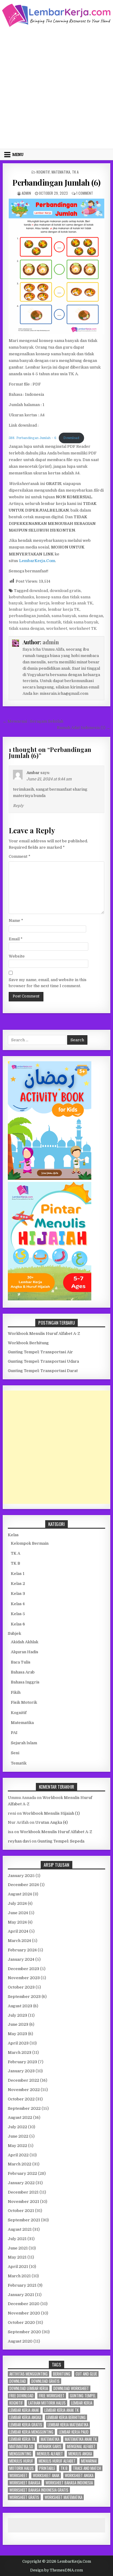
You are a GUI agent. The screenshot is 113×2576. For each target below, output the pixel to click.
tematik (54, 622)
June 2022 (18, 2136)
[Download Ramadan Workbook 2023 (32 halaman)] (50, 1178)
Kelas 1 (18, 1574)
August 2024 (20, 1894)
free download (21, 2396)
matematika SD (21, 2446)
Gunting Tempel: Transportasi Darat (43, 1371)
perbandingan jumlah (29, 616)
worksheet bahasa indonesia (69, 2483)
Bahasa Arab (23, 1672)
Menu (18, 154)
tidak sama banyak (81, 622)
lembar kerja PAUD (74, 2432)
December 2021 (23, 2192)
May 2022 (17, 2146)
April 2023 (18, 2043)
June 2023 (18, 2024)
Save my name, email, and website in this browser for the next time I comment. (48, 983)
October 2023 (21, 1987)
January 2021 (21, 2295)
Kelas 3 (18, 1594)
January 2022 (21, 2183)
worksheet (57, 628)
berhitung (62, 2374)
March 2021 (19, 2276)
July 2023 (17, 2015)
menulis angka (80, 2454)
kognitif (16, 2403)
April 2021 (18, 2267)
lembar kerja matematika (68, 2425)
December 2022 (24, 2080)
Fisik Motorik (24, 1702)
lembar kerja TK (64, 609)
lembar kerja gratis (27, 609)
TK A (75, 172)
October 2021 (21, 2211)
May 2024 (17, 1922)
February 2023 (22, 2062)
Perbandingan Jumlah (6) (56, 182)
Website (17, 956)
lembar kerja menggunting (31, 2432)
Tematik (19, 1763)
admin (26, 193)
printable (47, 2468)
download (39, 591)
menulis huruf (21, 2461)
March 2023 (20, 2052)
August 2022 (20, 2117)
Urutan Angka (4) (52, 1822)
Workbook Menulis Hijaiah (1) (51, 1813)
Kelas (13, 1535)
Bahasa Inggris (25, 1682)
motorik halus (22, 2468)
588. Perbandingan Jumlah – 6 (33, 438)
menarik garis (50, 2446)
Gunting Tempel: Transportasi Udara (43, 1361)
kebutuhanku (21, 597)
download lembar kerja (29, 2388)
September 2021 (24, 2220)
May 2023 (17, 2034)
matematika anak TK (81, 2439)
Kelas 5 (18, 1614)
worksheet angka (79, 2475)
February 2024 (22, 1950)
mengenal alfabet (81, 2446)
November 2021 (24, 2202)
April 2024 (18, 1931)
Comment (20, 856)
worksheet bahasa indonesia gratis (39, 2490)
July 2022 (17, 2127)
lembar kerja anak (24, 2410)
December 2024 (23, 1885)
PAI (14, 1733)
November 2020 (24, 2313)
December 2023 (24, 1969)
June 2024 (18, 1913)
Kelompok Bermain (30, 1543)
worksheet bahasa (25, 2483)
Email (16, 939)
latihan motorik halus (47, 2403)
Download (71, 438)
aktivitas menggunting (28, 2374)
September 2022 (24, 2108)
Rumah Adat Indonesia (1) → (84, 728)
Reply (18, 806)
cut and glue (86, 2374)
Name (16, 920)
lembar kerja (37, 603)
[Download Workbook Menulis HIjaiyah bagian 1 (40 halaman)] (50, 1299)
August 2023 (20, 2006)
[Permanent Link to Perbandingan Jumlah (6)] (57, 267)
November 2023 (24, 1978)
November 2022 (24, 2090)
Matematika (61, 172)
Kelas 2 (18, 1584)
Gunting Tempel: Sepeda (61, 1841)
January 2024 (21, 1959)
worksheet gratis (24, 2497)
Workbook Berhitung (28, 1343)
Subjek (14, 1633)
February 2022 (22, 2173)
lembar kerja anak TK (72, 603)
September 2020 (24, 2332)
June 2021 (18, 2248)
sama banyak (64, 616)
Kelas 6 (18, 1624)
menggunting (20, 2454)
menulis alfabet (50, 2454)
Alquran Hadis (25, 1652)
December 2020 (24, 2304)
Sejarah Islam (24, 1743)
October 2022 (21, 2099)
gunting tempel (83, 2396)
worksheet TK (83, 628)
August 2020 (20, 2341)
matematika (50, 2439)
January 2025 (21, 1876)
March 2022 (20, 2164)
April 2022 (18, 2155)
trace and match (87, 2468)
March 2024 (19, 1941)
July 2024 (17, 1903)
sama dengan (91, 616)
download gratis (65, 591)
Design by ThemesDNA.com (56, 2570)
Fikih (16, 1692)
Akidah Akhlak (25, 1642)
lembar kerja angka (25, 2417)
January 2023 (21, 2071)
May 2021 (17, 2257)
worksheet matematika (63, 2497)
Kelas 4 (18, 1604)
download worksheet (71, 2388)
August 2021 (20, 2229)
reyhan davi (19, 1841)
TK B (16, 1563)
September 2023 (24, 1997)
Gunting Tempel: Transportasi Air (40, 1352)
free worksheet (52, 2396)
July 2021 (17, 2239)
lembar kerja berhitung (66, 2417)
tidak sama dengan (27, 628)
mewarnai (89, 2461)
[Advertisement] (56, 87)
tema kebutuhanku (27, 622)
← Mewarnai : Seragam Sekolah (33, 721)
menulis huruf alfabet (57, 2461)
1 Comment (85, 193)
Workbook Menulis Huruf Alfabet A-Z (44, 1334)
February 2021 (22, 2285)
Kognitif (43, 172)
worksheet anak (46, 2475)
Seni (15, 1753)
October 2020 (21, 2322)
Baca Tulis (21, 1662)
